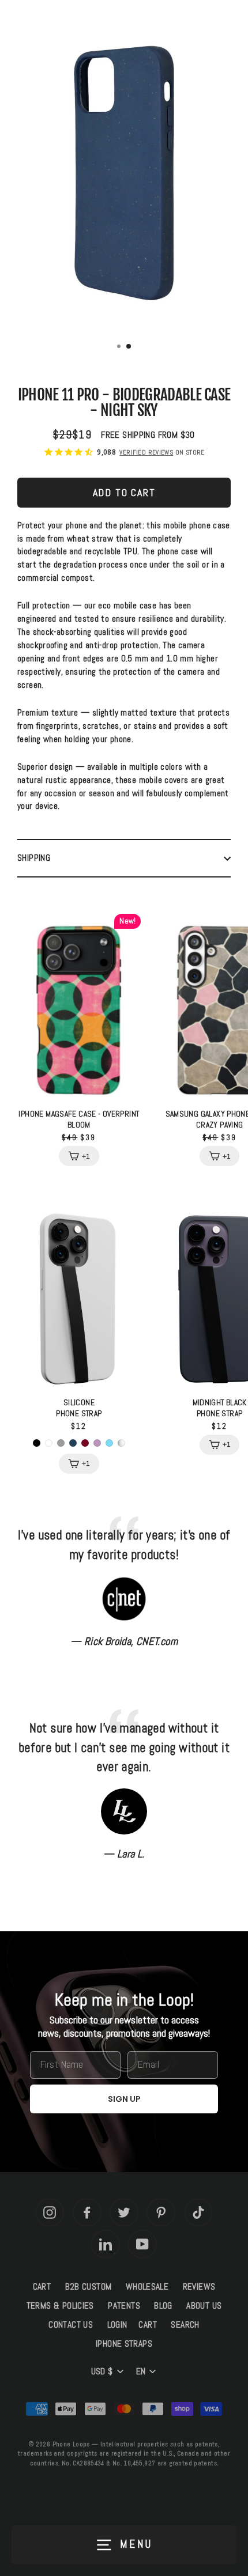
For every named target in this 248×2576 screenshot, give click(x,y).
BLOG (163, 2306)
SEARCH (185, 2325)
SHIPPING (34, 858)
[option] (124, 173)
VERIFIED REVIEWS (146, 452)
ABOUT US (204, 2306)
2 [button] (129, 347)
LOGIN (117, 2325)
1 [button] (120, 347)
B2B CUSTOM (89, 2287)
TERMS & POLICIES (60, 2306)
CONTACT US (71, 2325)
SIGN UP (124, 2099)
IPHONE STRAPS (124, 2344)
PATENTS (124, 2306)
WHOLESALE (147, 2287)
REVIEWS (199, 2287)
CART (42, 2287)
